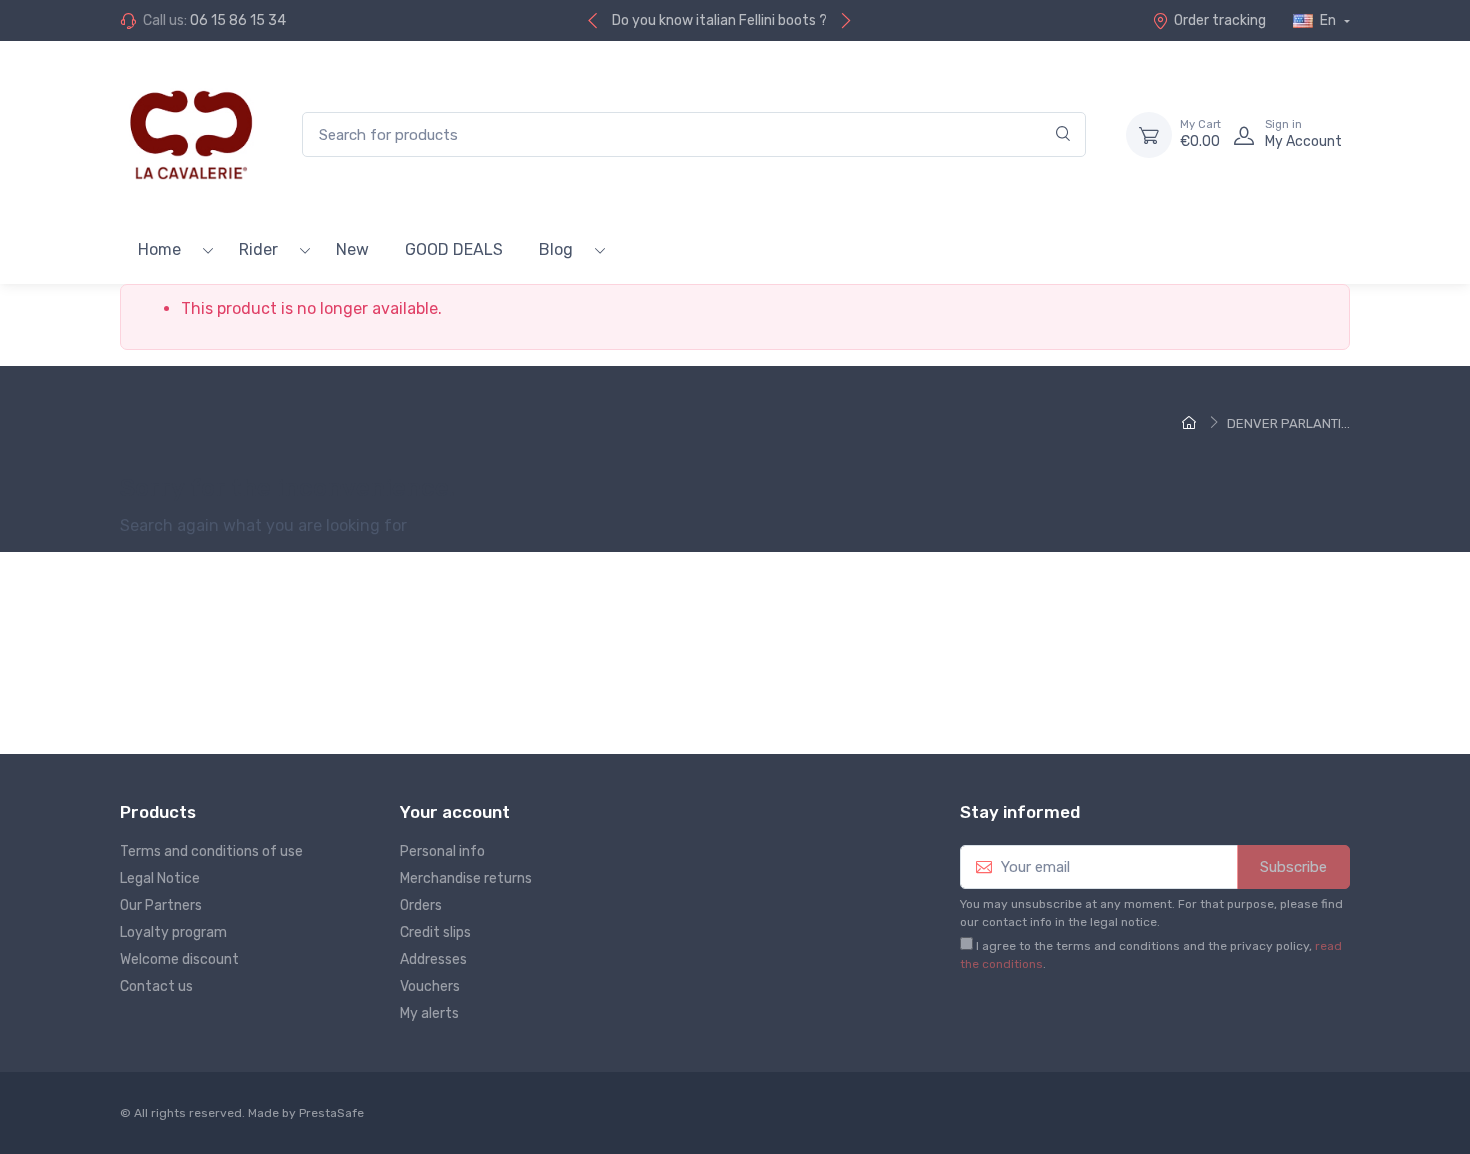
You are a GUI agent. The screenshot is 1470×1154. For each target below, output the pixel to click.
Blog (556, 249)
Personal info (442, 851)
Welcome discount (179, 959)
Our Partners (161, 905)
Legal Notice (160, 878)
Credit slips (435, 932)
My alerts (429, 1013)
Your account (455, 812)
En (1328, 20)
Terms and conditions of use (211, 851)
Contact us (156, 986)
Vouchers (430, 986)
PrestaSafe (331, 1113)
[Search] (1063, 134)
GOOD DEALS (454, 249)
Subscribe (1293, 867)
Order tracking (1220, 20)
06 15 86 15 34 (238, 20)
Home (159, 249)
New (352, 249)
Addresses (433, 959)
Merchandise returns (466, 878)
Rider (258, 249)
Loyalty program (173, 932)
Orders (421, 905)
